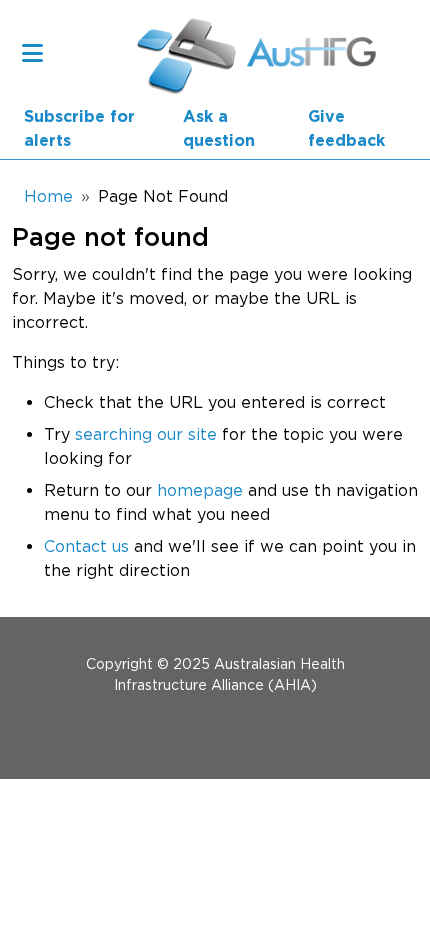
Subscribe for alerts (79, 129)
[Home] (187, 52)
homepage (200, 490)
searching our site (146, 434)
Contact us (86, 546)
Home (48, 196)
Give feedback (346, 129)
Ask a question (219, 129)
